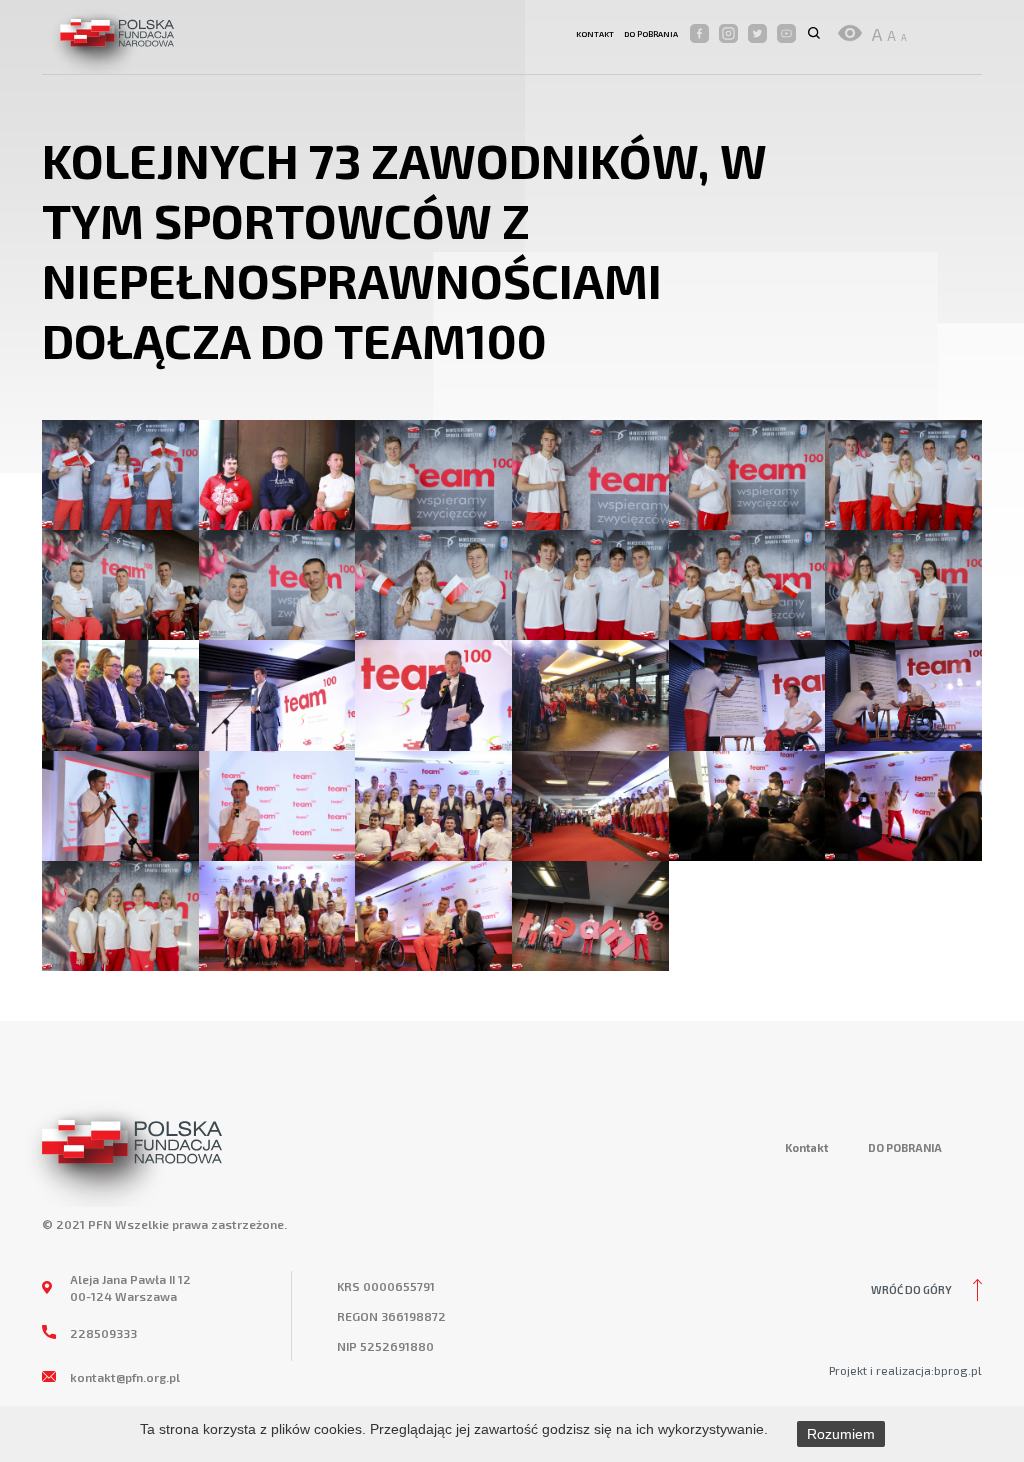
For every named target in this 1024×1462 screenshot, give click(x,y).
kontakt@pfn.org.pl (125, 1377)
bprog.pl (958, 1370)
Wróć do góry (911, 1289)
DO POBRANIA (651, 34)
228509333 (103, 1333)
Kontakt (595, 34)
